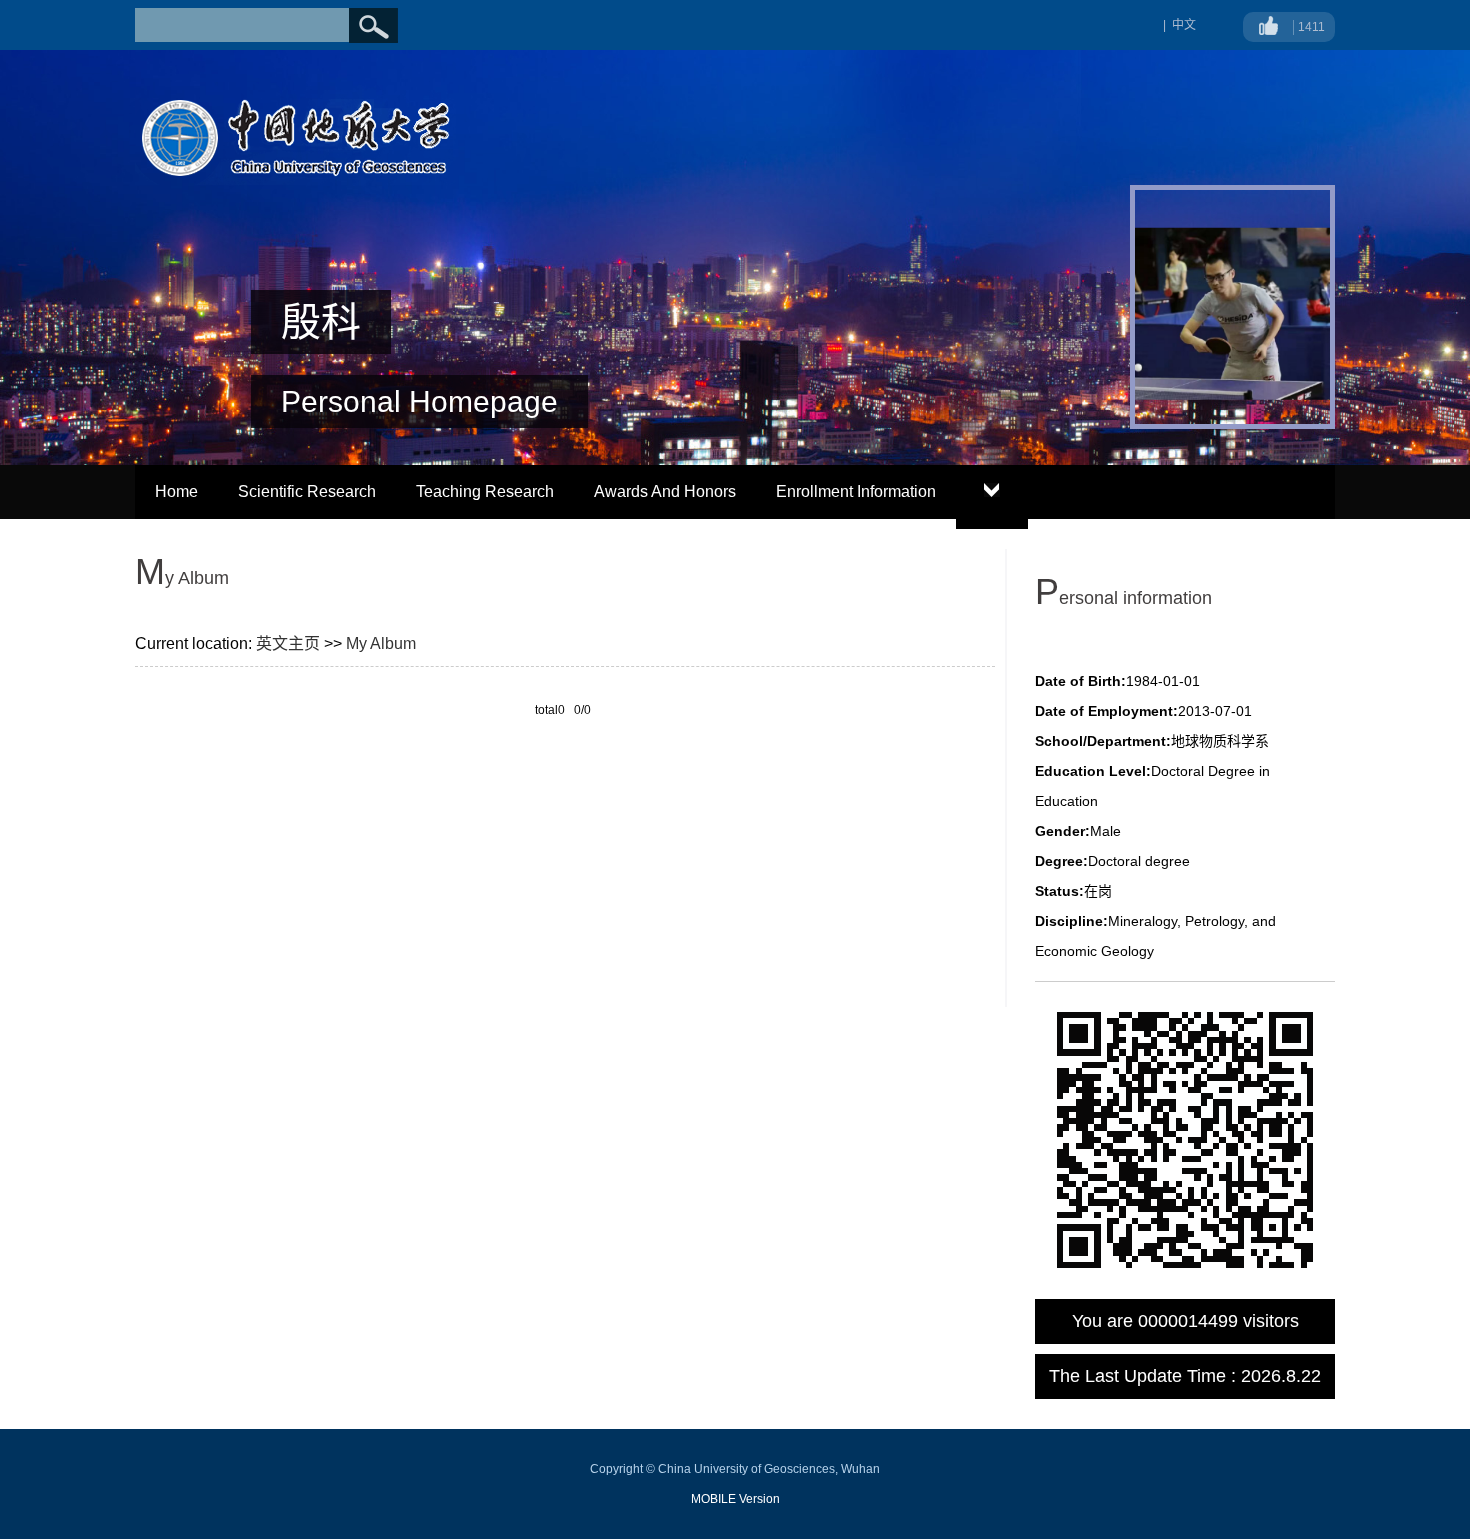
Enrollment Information (856, 491)
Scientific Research (307, 491)
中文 (1184, 25)
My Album (381, 643)
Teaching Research (485, 491)
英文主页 (288, 643)
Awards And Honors (665, 491)
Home (176, 491)
